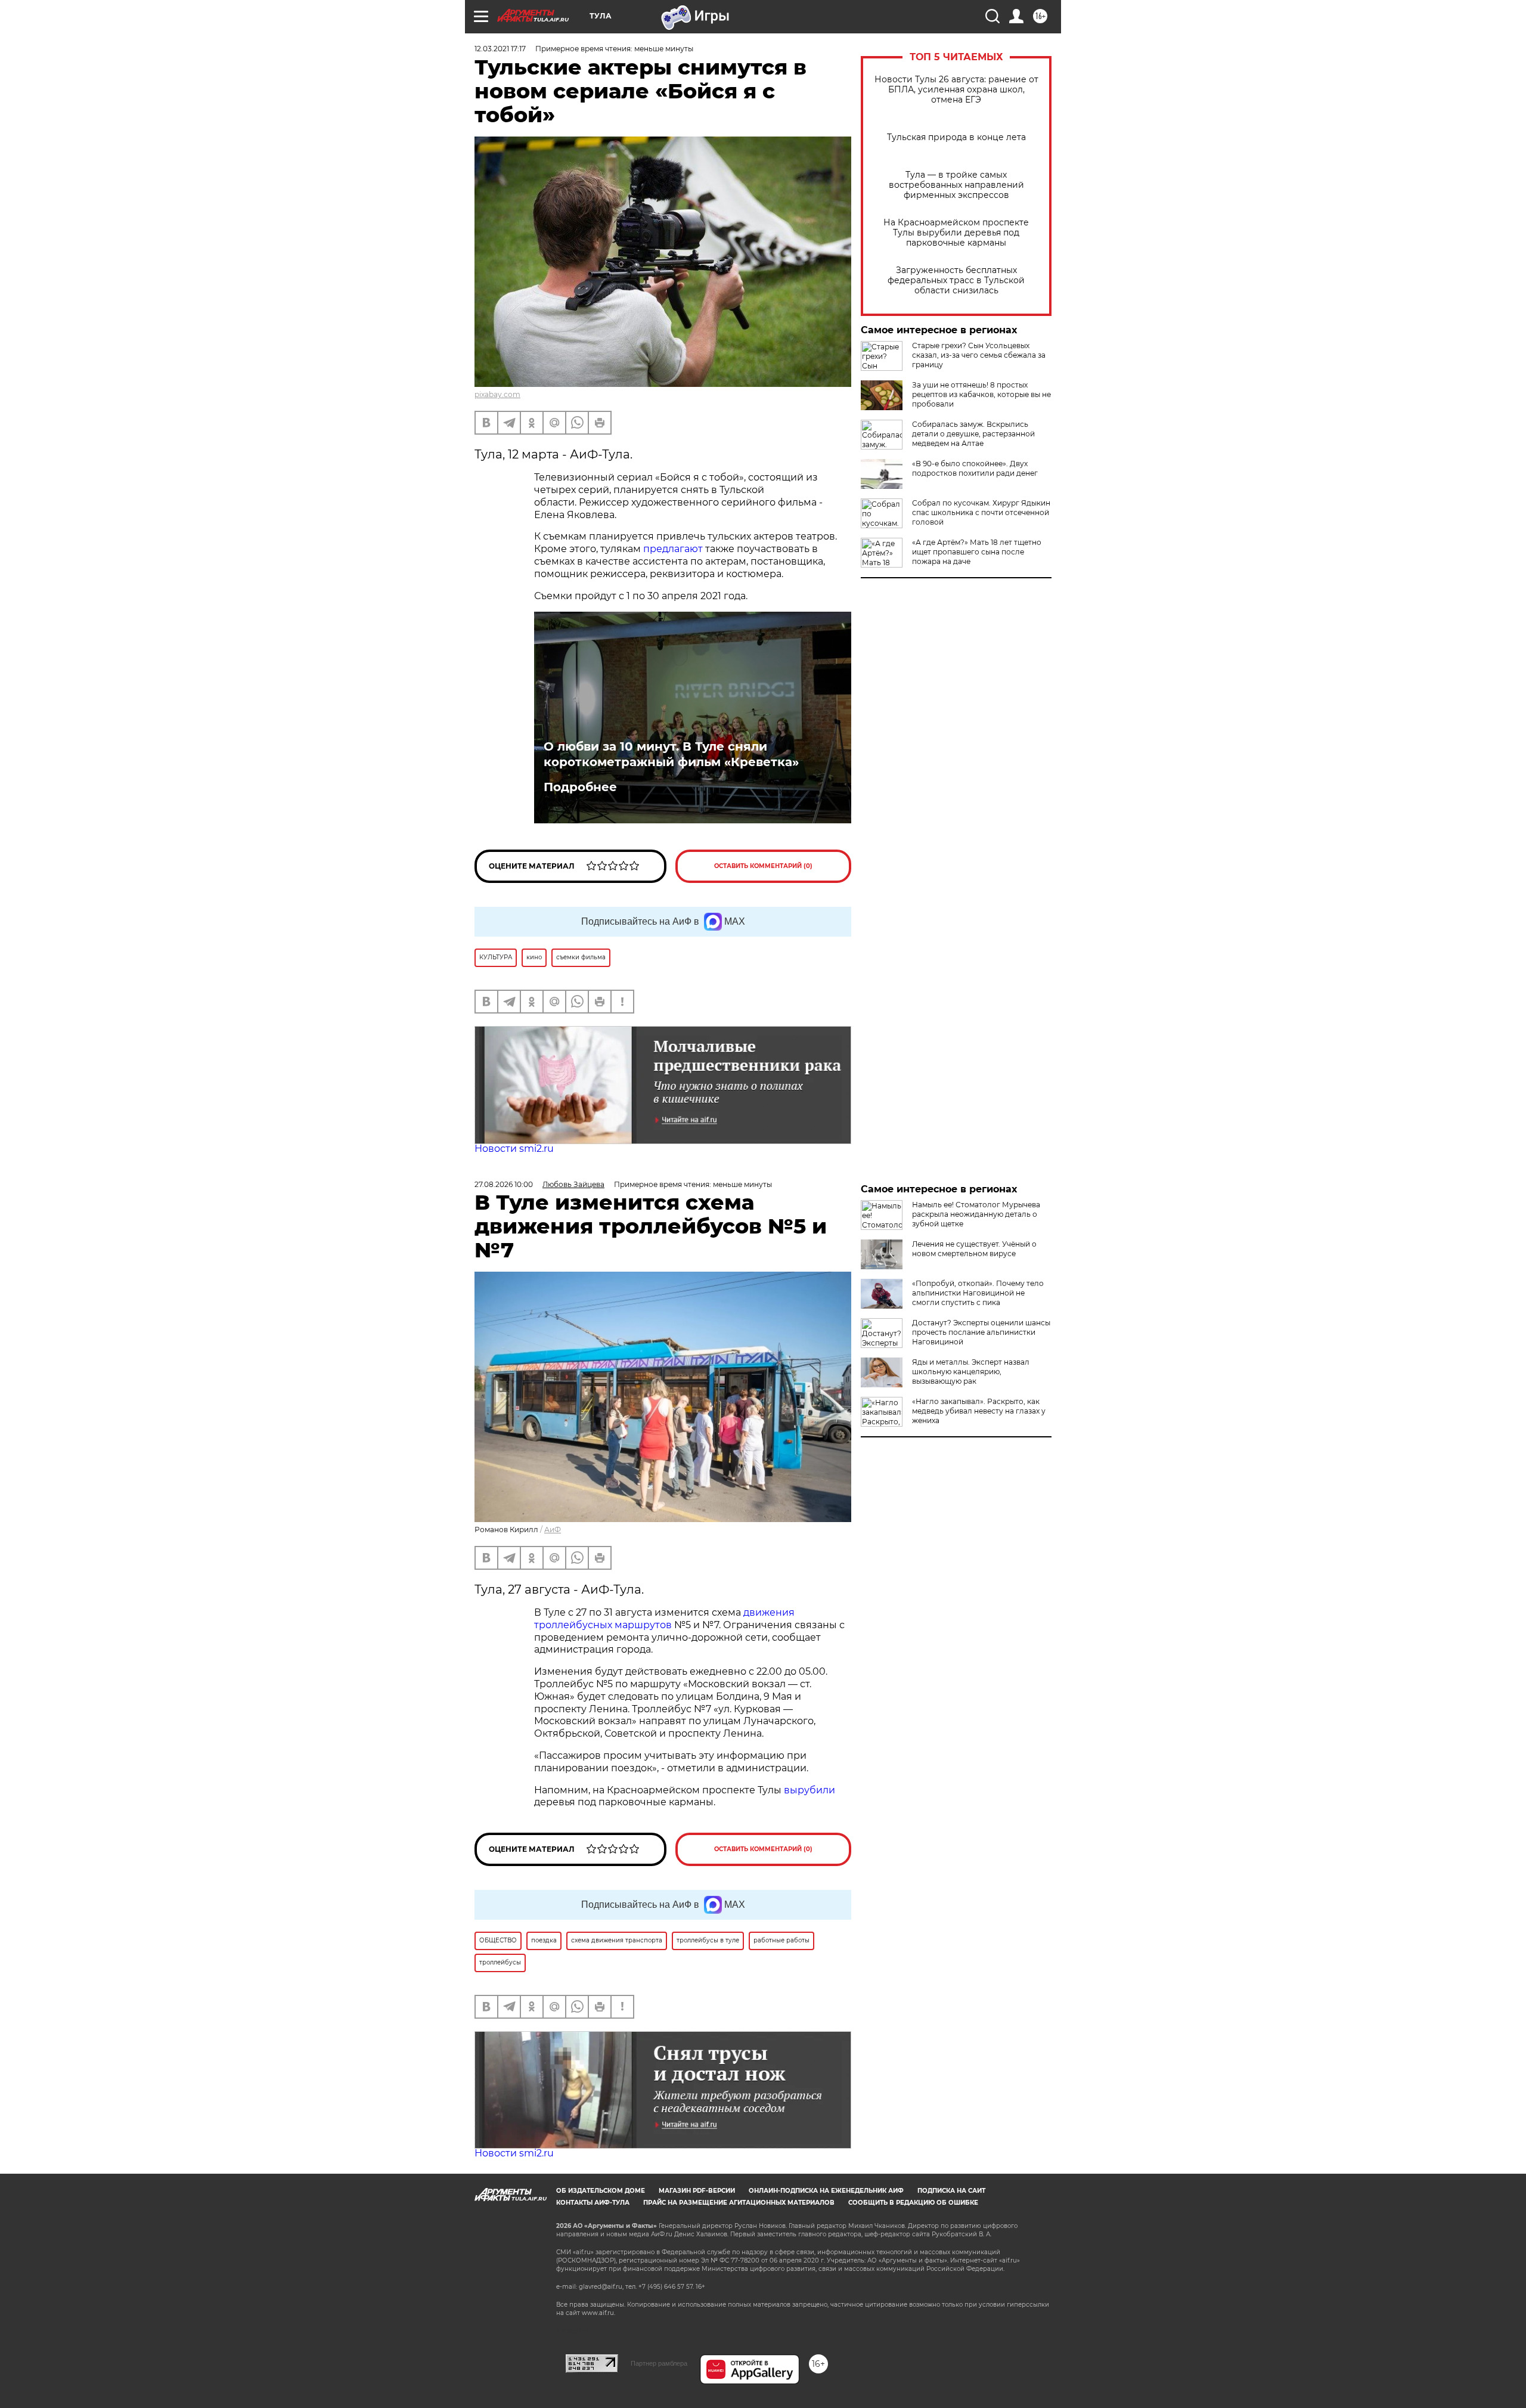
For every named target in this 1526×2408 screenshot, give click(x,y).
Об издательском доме (601, 2191)
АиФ (553, 1530)
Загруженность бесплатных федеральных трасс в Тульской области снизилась (956, 281)
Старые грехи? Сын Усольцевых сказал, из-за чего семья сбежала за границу (979, 355)
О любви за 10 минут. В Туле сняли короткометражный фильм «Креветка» (671, 754)
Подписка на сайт (951, 2191)
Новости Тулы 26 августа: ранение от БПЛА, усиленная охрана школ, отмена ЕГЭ (956, 90)
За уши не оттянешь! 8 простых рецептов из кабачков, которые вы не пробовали (981, 394)
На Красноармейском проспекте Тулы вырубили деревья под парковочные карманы (956, 233)
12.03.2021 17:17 (500, 49)
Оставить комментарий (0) (763, 866)
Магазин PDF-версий (697, 2191)
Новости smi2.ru (514, 1149)
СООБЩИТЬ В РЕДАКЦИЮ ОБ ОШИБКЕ (913, 2203)
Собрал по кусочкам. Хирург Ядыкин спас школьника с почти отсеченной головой (981, 512)
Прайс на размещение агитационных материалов (739, 2203)
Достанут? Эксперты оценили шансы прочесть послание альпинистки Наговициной (981, 1332)
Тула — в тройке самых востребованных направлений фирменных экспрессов (956, 185)
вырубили (809, 1790)
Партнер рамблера (659, 2363)
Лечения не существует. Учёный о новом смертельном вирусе (974, 1249)
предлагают (673, 549)
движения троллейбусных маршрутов (664, 1619)
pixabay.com (497, 394)
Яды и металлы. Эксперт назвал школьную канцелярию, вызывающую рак (971, 1372)
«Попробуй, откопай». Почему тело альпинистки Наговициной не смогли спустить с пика (978, 1293)
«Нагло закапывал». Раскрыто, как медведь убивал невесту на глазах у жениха (979, 1411)
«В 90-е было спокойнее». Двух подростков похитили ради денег (975, 468)
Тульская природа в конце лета (956, 137)
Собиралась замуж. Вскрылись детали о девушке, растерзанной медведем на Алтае (973, 434)
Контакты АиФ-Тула (593, 2203)
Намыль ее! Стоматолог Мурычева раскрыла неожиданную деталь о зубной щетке (976, 1214)
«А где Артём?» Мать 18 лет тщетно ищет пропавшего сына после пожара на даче (977, 552)
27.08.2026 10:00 (504, 1184)
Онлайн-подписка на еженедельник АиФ (826, 2191)
